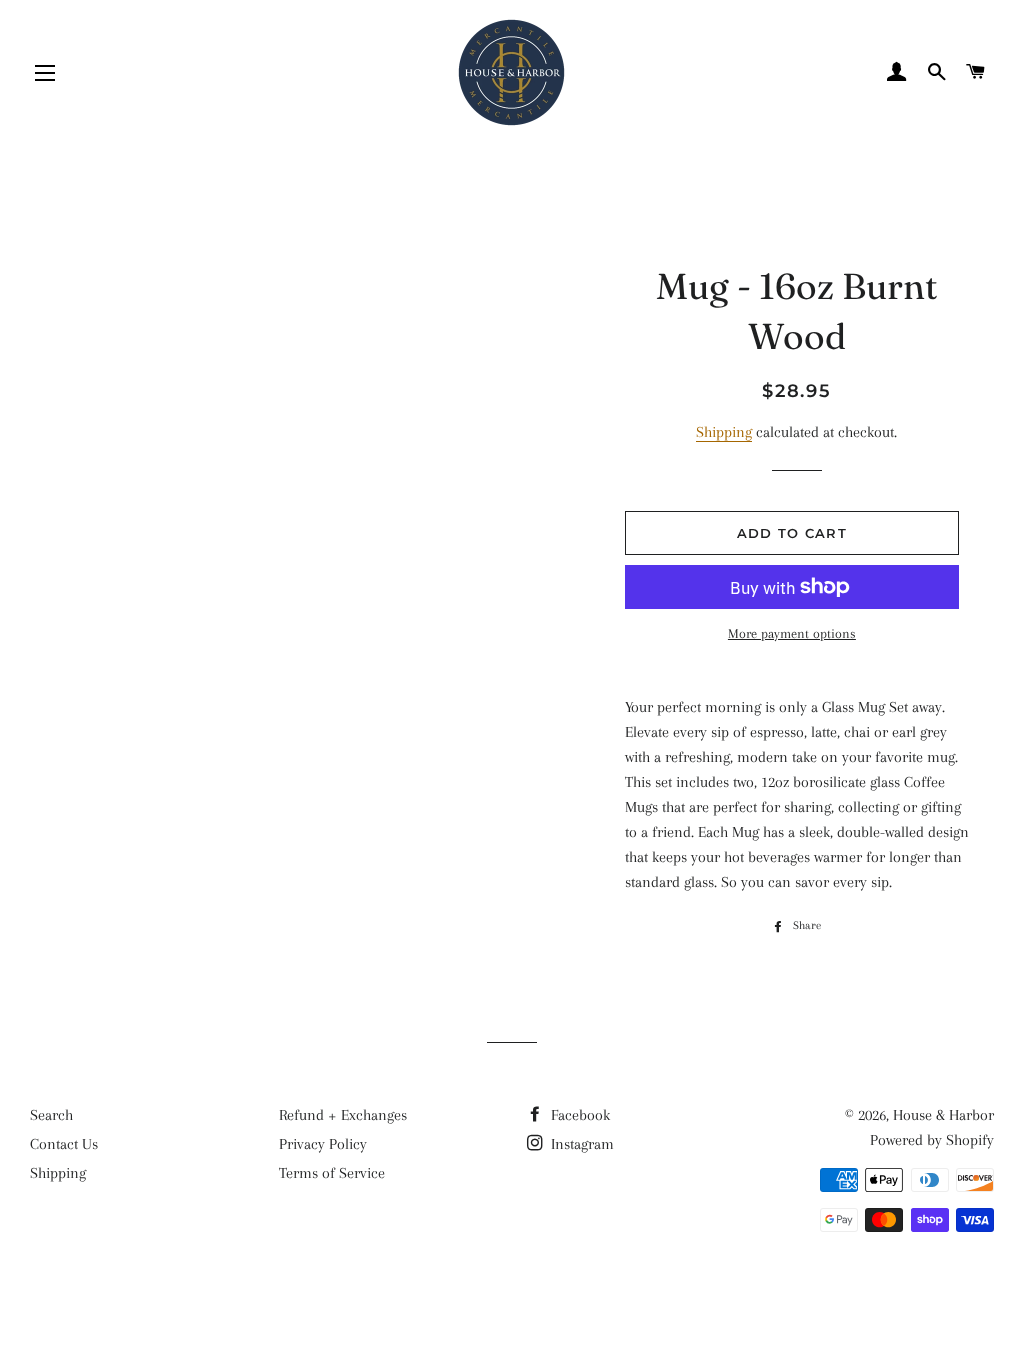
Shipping (724, 432)
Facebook (578, 1115)
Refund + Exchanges (343, 1115)
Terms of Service (332, 1173)
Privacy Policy (323, 1144)
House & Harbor (943, 1115)
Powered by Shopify (932, 1140)
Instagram (580, 1144)
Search (51, 1115)
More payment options (792, 633)
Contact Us (64, 1144)
